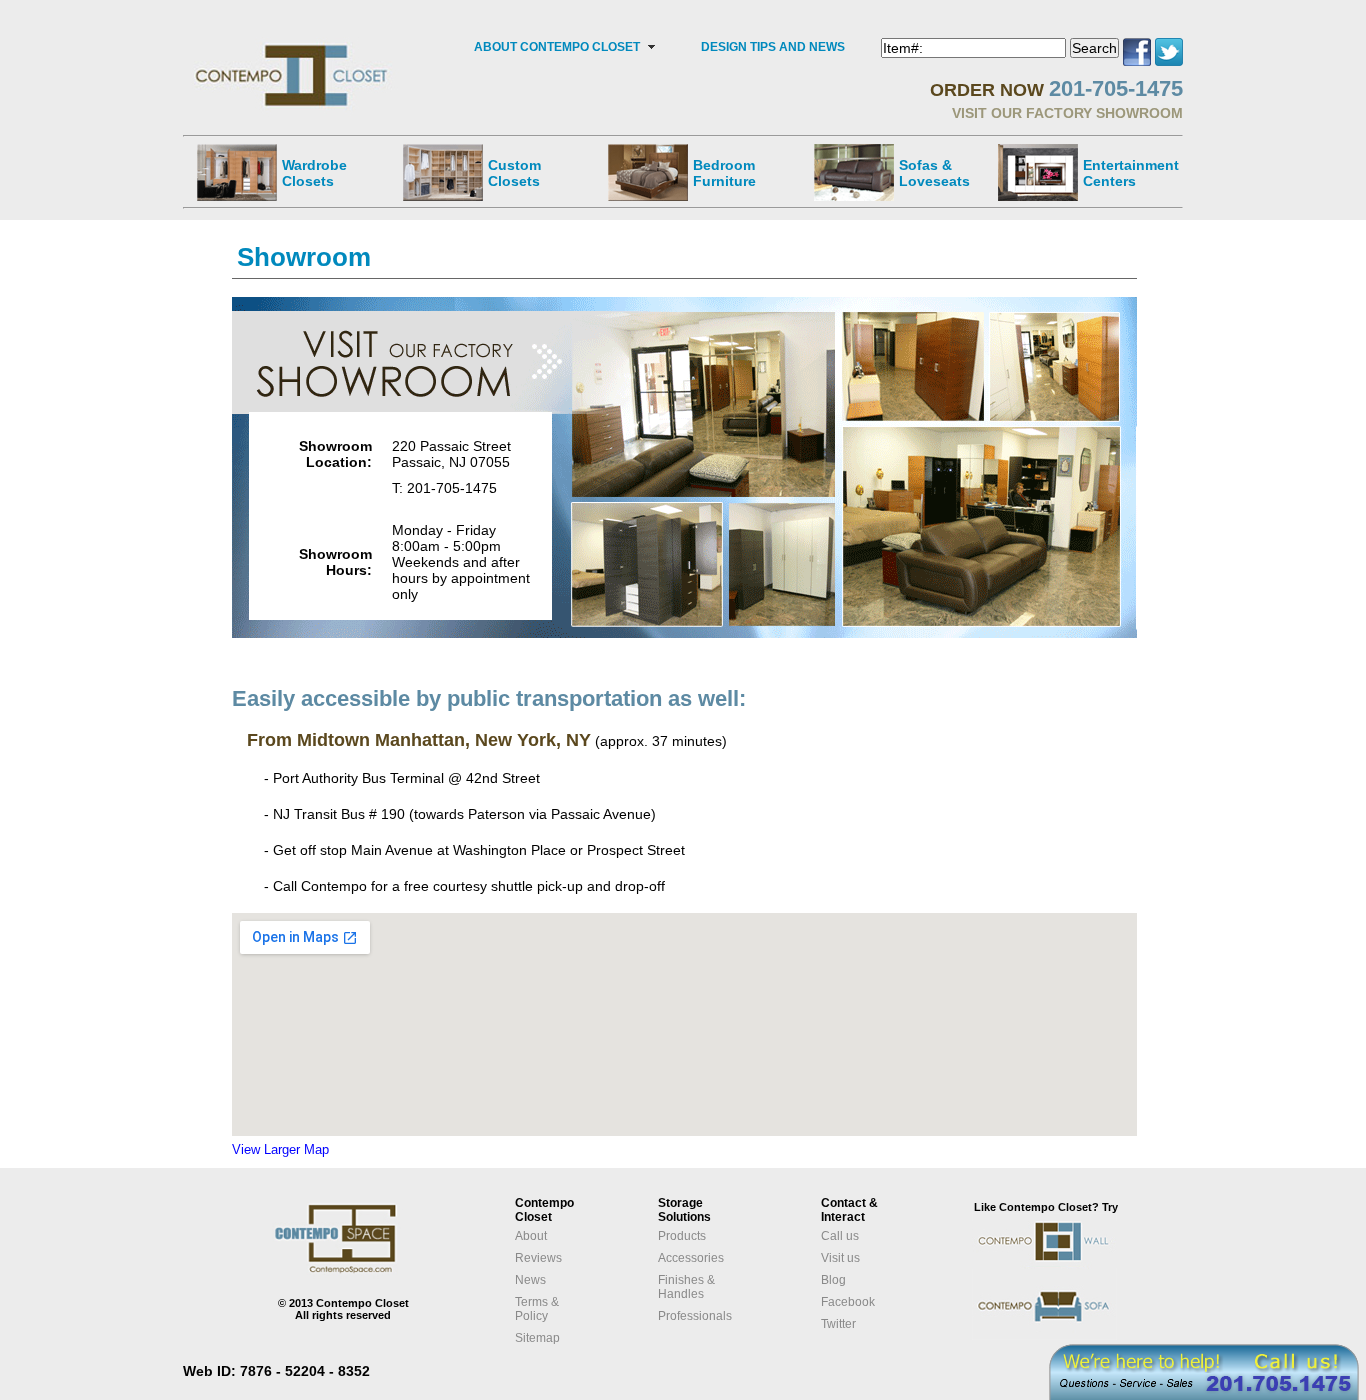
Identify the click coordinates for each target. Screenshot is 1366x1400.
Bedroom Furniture (724, 173)
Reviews (538, 1258)
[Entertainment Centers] (1038, 172)
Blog (833, 1280)
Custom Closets (514, 173)
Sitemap (537, 1338)
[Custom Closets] (443, 172)
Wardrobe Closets (314, 173)
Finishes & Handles (686, 1287)
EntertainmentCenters (1131, 173)
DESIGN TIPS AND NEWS (773, 47)
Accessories (691, 1258)
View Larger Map (280, 1149)
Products (682, 1236)
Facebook (848, 1302)
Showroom (304, 257)
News (530, 1280)
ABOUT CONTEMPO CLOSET (557, 47)
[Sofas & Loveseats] (854, 172)
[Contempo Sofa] (1064, 1336)
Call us (840, 1236)
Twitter (838, 1324)
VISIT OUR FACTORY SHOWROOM (1067, 113)
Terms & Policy (537, 1309)
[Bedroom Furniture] (648, 172)
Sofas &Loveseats (934, 173)
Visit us (840, 1258)
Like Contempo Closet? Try (1046, 1207)
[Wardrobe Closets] (237, 172)
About (531, 1236)
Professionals (695, 1316)
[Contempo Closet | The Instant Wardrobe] (293, 45)
